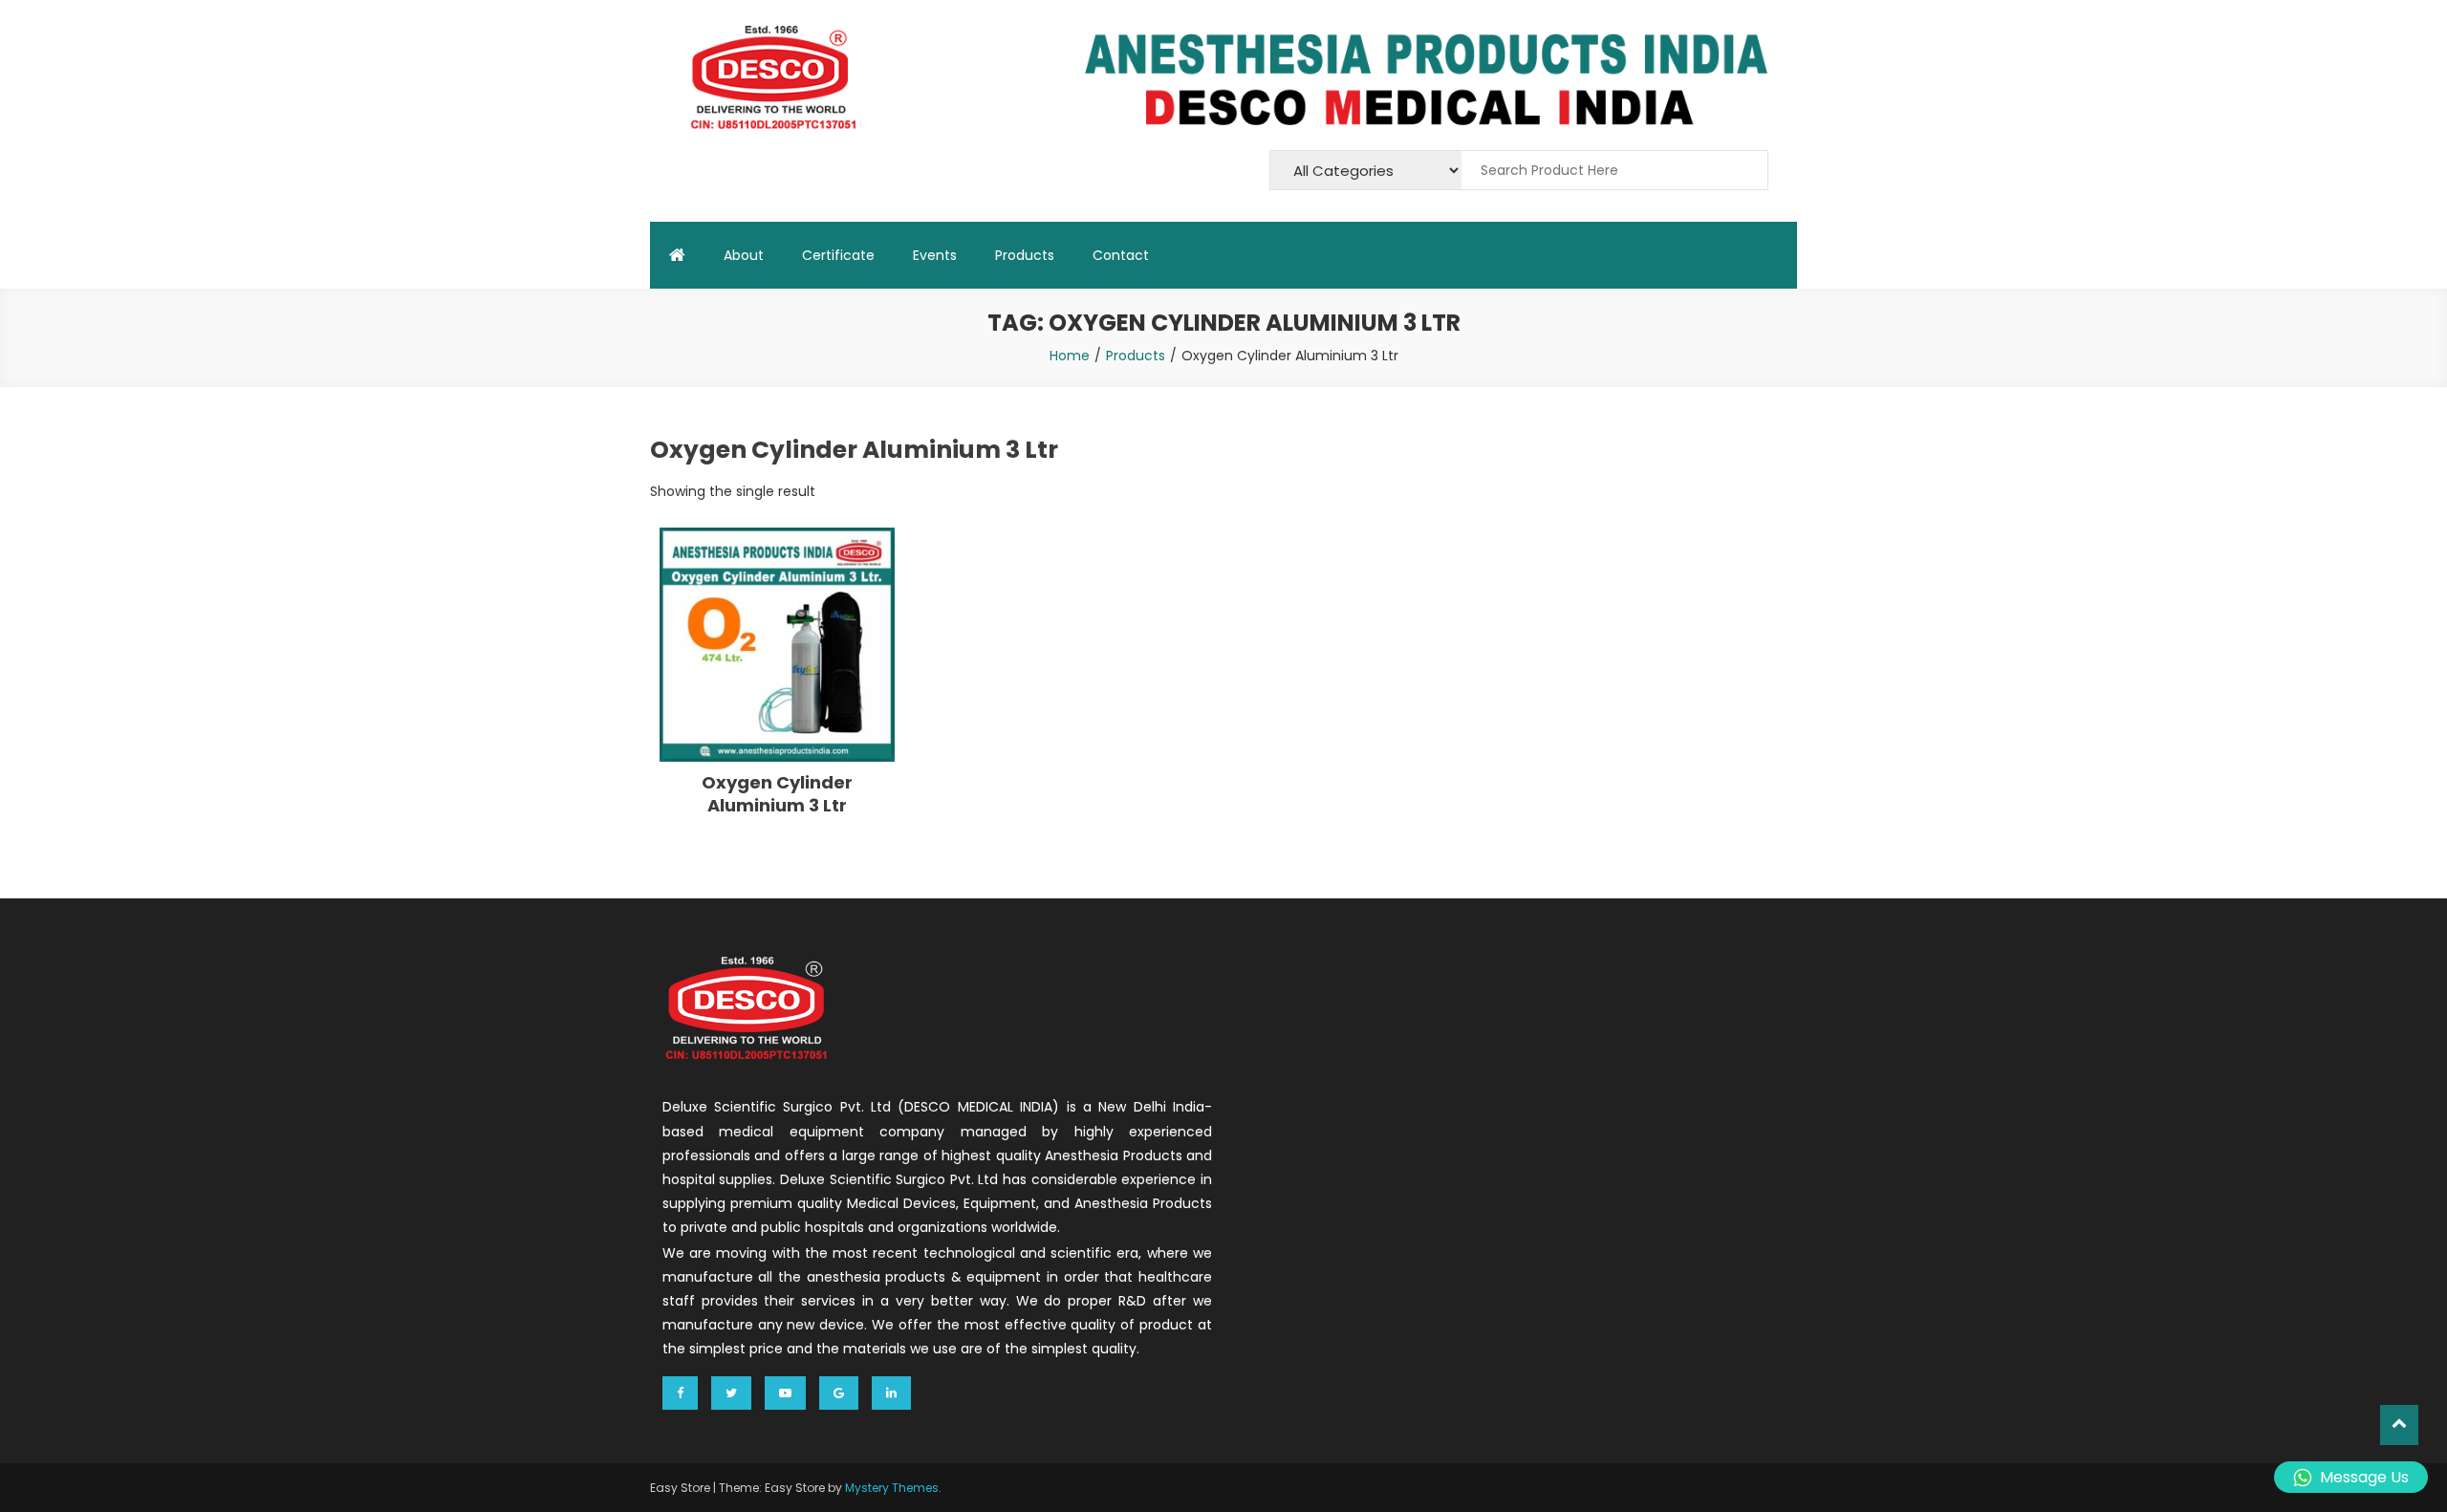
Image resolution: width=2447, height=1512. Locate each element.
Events (935, 255)
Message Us (2364, 1477)
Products (1025, 255)
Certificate (838, 255)
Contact (1121, 255)
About (744, 255)
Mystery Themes (892, 1488)
